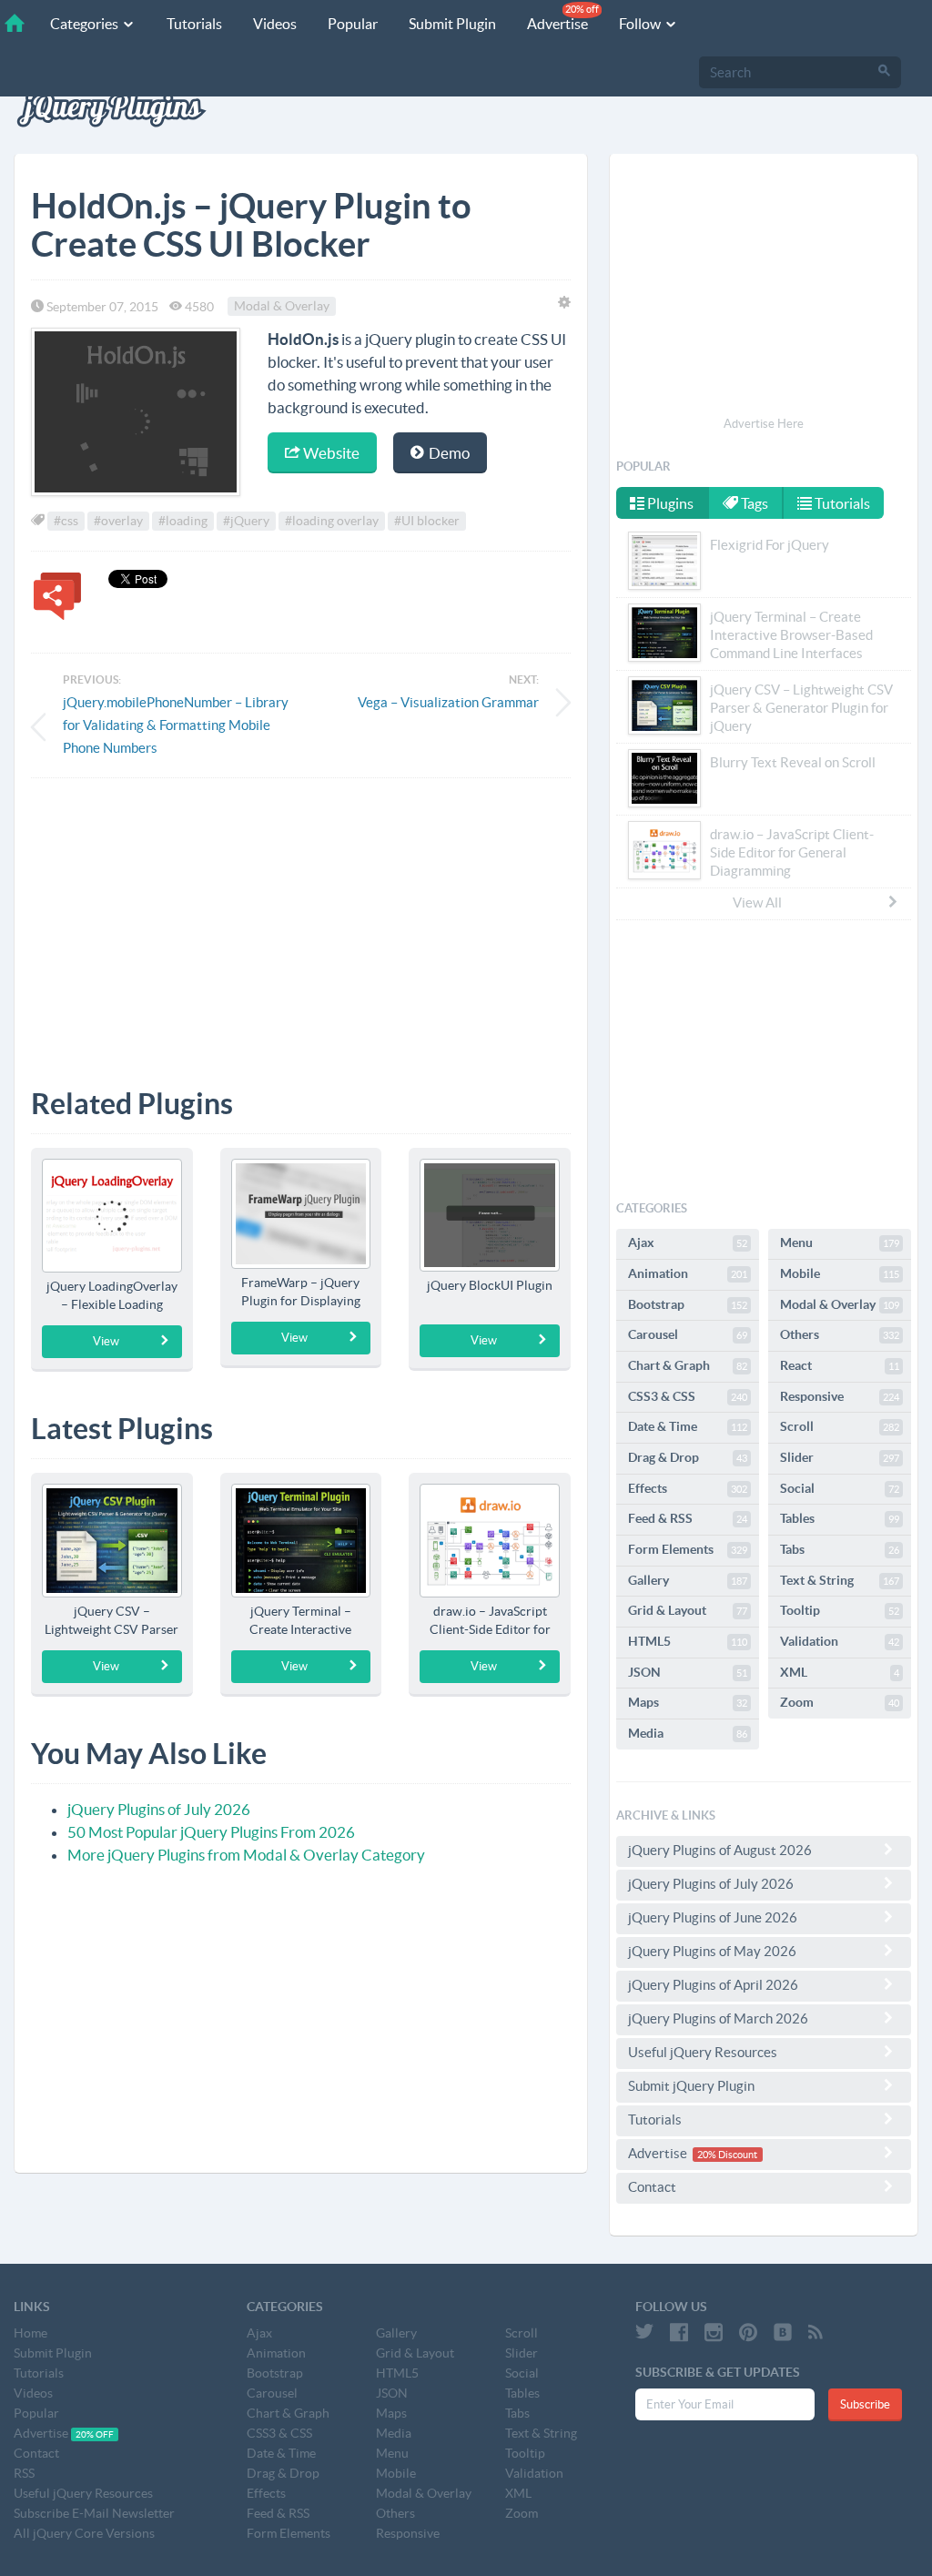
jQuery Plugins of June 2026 (713, 1917)
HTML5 (688, 1641)
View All (757, 903)
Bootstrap (688, 1304)
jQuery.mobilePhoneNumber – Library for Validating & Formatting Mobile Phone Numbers (176, 725)
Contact (652, 2187)
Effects (688, 1488)
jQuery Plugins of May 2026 (712, 1951)
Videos (275, 24)
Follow (641, 24)
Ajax (688, 1242)
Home (30, 2333)
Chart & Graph (688, 1365)
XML (840, 1672)
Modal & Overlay (282, 307)
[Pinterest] (748, 2332)
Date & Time (688, 1426)
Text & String (840, 1580)
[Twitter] (644, 2332)
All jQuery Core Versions (84, 2533)
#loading (183, 521)
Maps (688, 1702)
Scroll (840, 1426)
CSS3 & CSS (688, 1396)
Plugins (669, 503)
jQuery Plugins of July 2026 (159, 1809)
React (840, 1365)
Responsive (840, 1396)
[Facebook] (679, 2332)
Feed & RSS (688, 1518)
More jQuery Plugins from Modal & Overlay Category (246, 1855)
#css (66, 521)
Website (330, 453)
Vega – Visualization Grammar (448, 702)
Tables (840, 1518)
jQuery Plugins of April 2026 (713, 1985)
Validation (840, 1641)
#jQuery (246, 521)
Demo (448, 453)
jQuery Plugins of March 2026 (718, 2018)
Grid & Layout (688, 1610)
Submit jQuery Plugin (691, 2086)
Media (688, 1733)
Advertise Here (764, 424)
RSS (24, 2473)
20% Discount (727, 2155)
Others (840, 1334)
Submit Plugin (452, 24)
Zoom (840, 1702)
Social (840, 1488)
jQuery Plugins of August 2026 (720, 1850)
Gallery (688, 1580)
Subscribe (865, 2404)
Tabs (840, 1549)
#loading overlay (332, 521)
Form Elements (688, 1549)
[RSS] (815, 2332)
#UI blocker (427, 521)
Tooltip (840, 1610)
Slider (840, 1457)
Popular (353, 24)
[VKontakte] (783, 2332)
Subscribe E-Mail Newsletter (94, 2513)
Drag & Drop (688, 1457)
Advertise (563, 18)
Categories (86, 24)
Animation (688, 1273)
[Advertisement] (301, 919)
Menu (840, 1242)
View (106, 1341)
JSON (688, 1672)
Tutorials (194, 24)
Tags (753, 503)
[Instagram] (714, 2332)
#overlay (118, 521)
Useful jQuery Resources (703, 2052)
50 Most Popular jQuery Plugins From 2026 (211, 1832)
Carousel (688, 1334)
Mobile (840, 1273)
